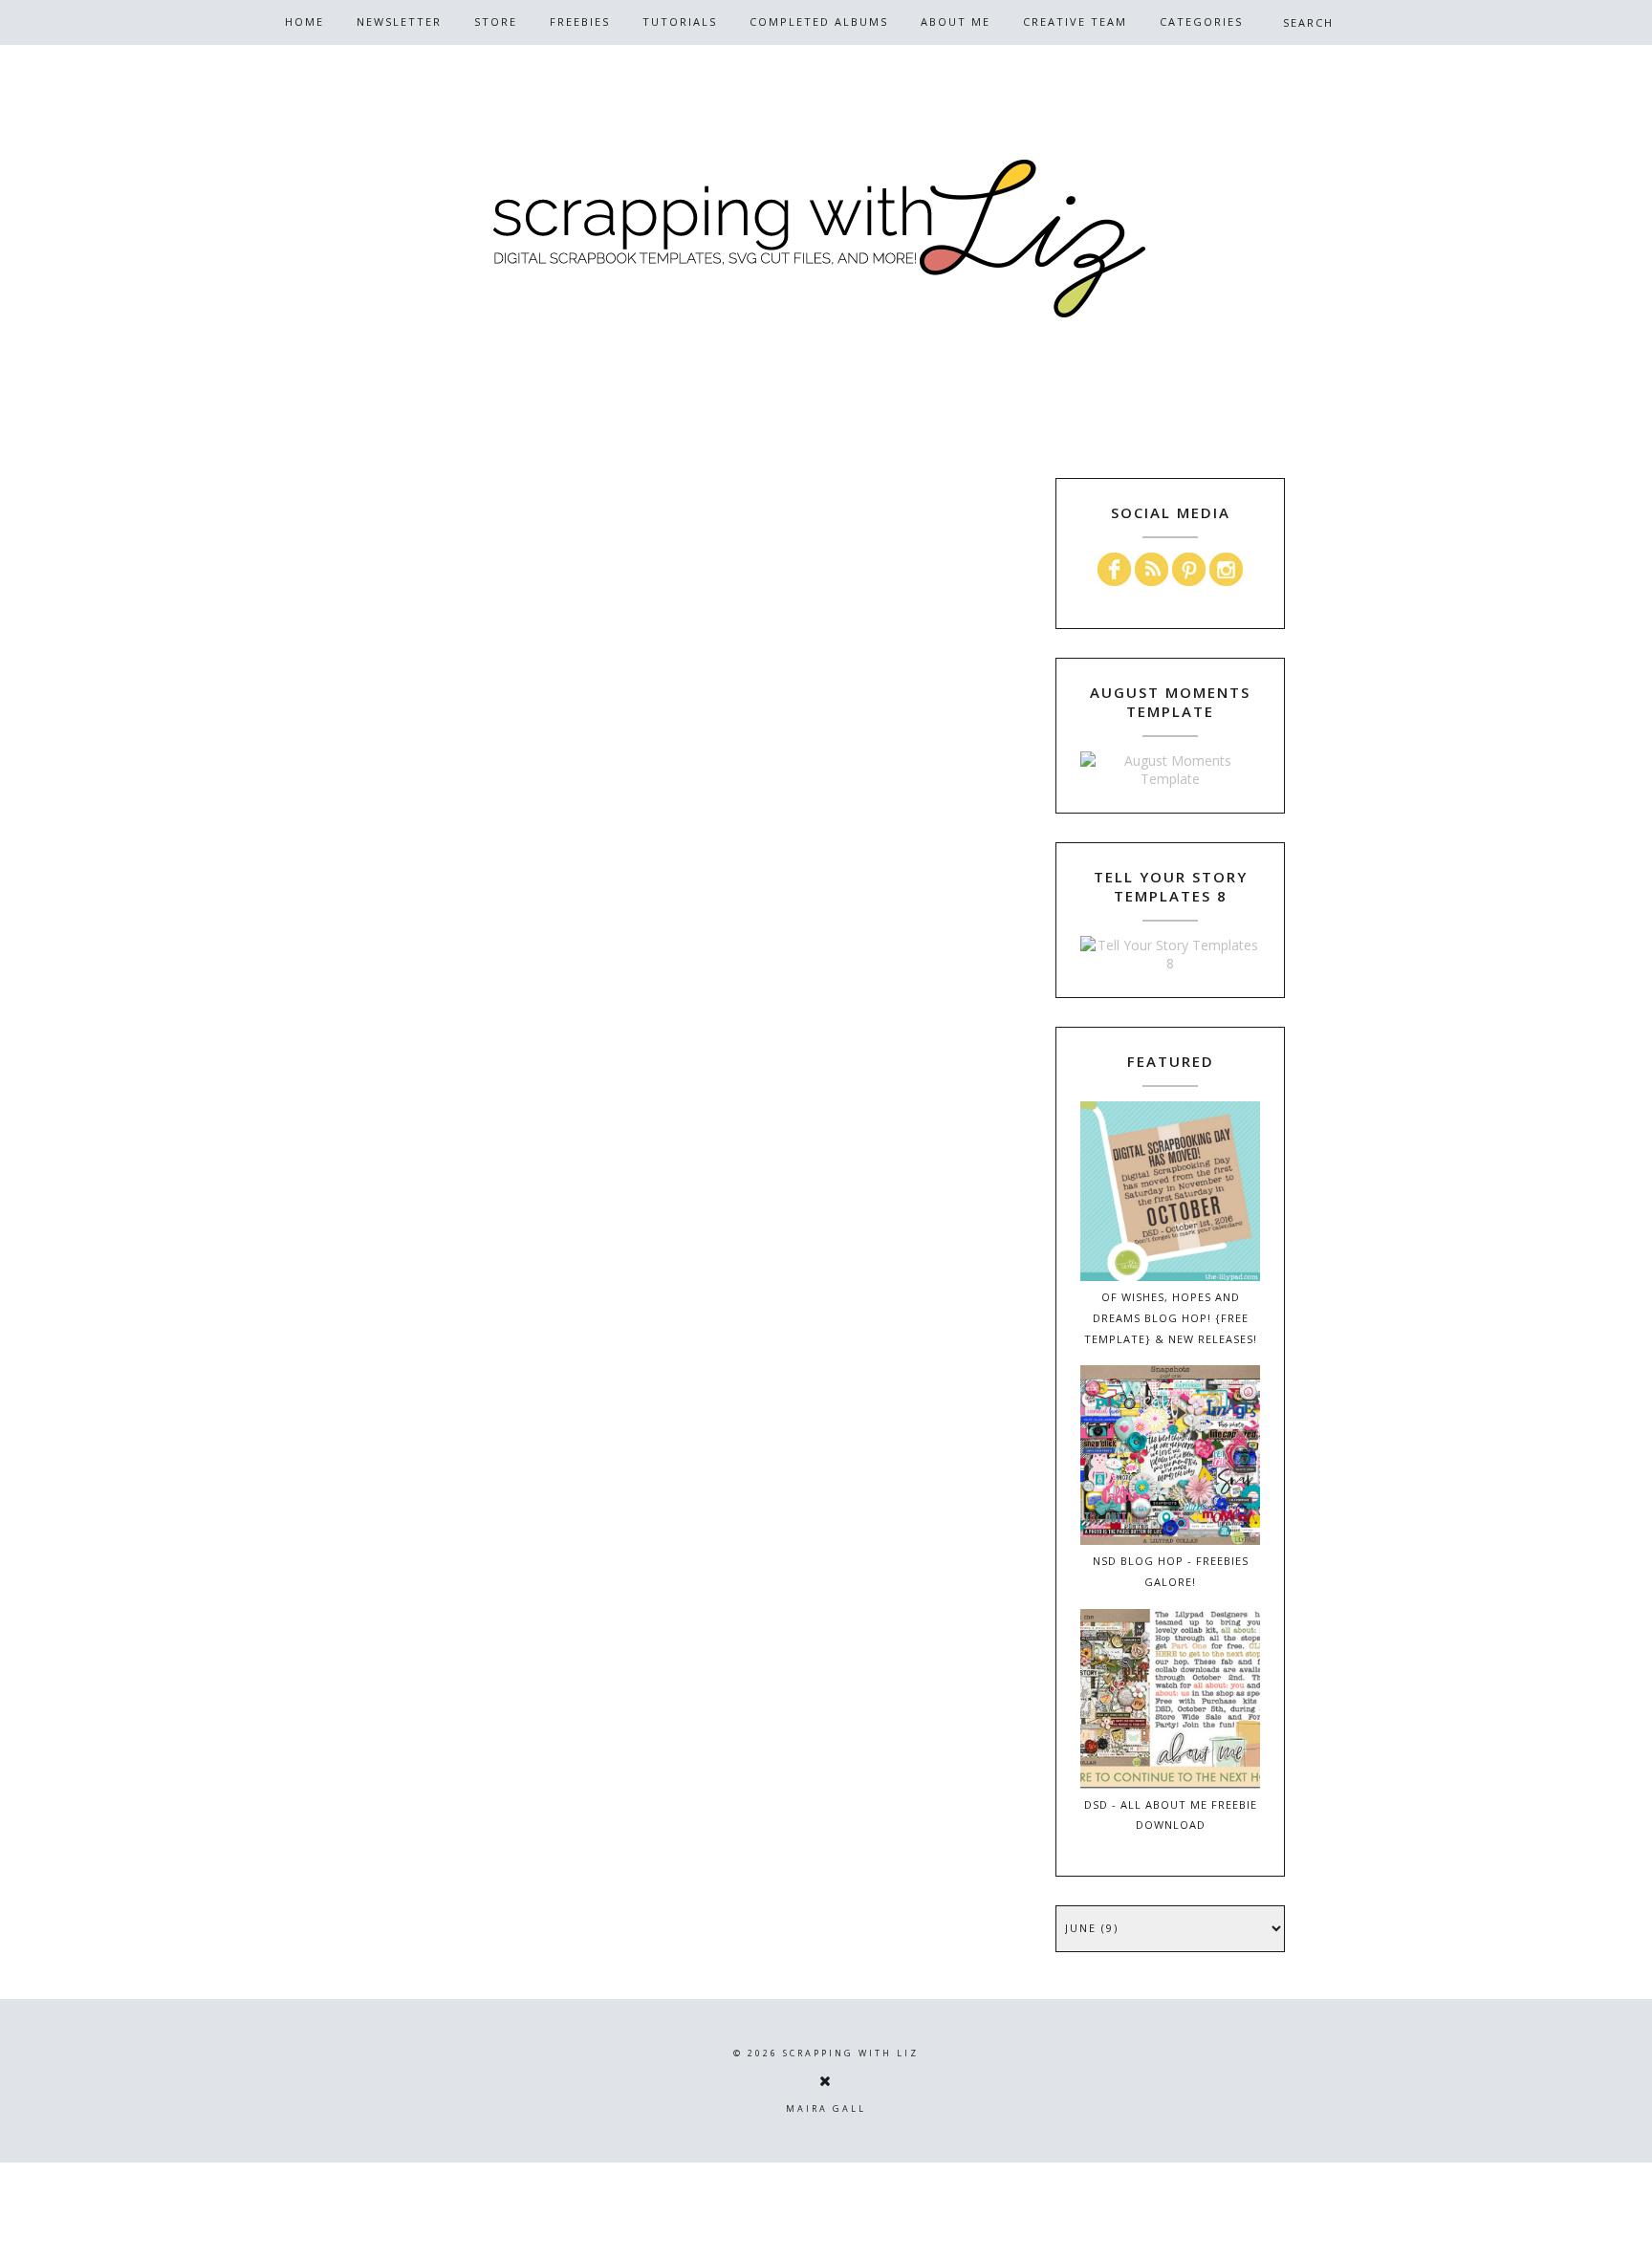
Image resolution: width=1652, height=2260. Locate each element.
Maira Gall (826, 2108)
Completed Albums (819, 22)
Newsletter (399, 22)
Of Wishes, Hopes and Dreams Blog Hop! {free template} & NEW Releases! (1171, 1318)
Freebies (580, 22)
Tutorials (680, 22)
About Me (956, 22)
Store (496, 22)
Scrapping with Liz (851, 2053)
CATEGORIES (1201, 22)
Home (304, 22)
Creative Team (1075, 22)
